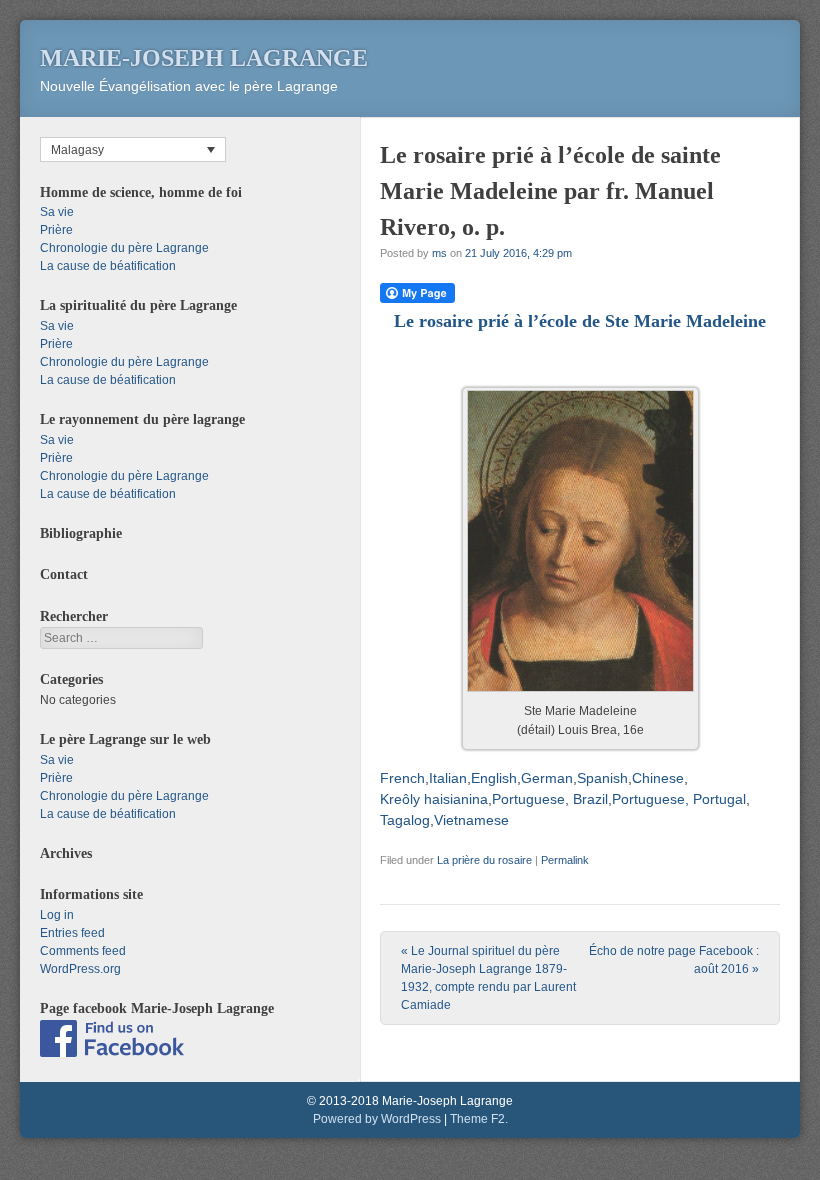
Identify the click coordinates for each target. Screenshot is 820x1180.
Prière (56, 230)
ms (439, 253)
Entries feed (72, 933)
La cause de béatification (108, 266)
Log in (57, 915)
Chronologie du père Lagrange (124, 248)
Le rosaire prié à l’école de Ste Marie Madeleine (580, 321)
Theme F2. (479, 1119)
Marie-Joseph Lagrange (204, 58)
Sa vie (57, 212)
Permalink (565, 860)
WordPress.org (80, 969)
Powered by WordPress (377, 1119)
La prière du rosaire (484, 860)
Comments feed (83, 951)
